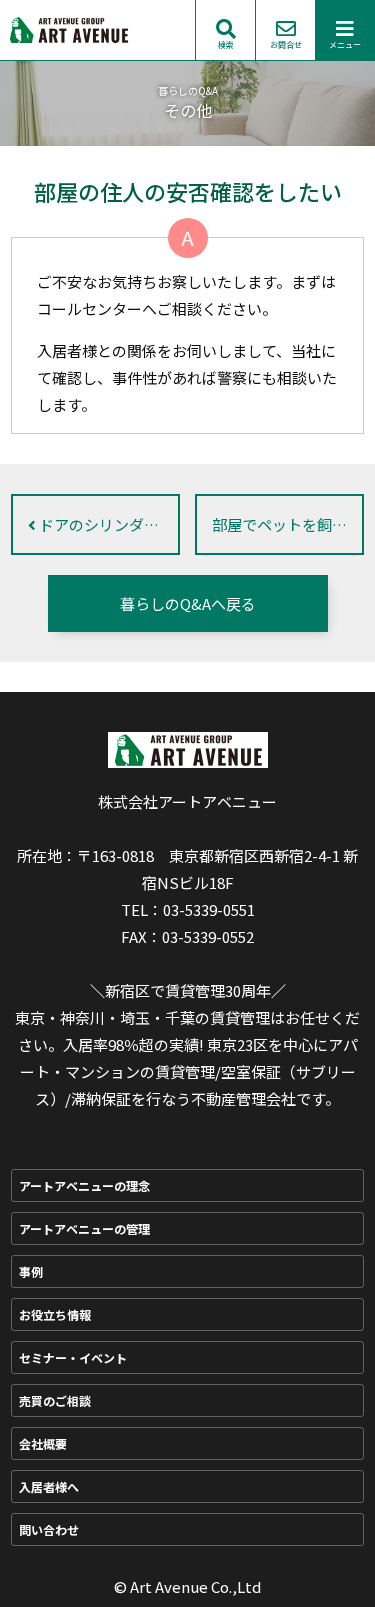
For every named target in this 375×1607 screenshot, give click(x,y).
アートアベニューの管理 (84, 1228)
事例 (31, 1271)
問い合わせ (49, 1529)
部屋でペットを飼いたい (288, 524)
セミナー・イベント (73, 1357)
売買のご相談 (55, 1400)
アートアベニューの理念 (84, 1185)
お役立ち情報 (55, 1314)
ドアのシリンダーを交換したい (108, 524)
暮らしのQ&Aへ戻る (188, 603)
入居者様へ (49, 1486)
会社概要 (43, 1443)
